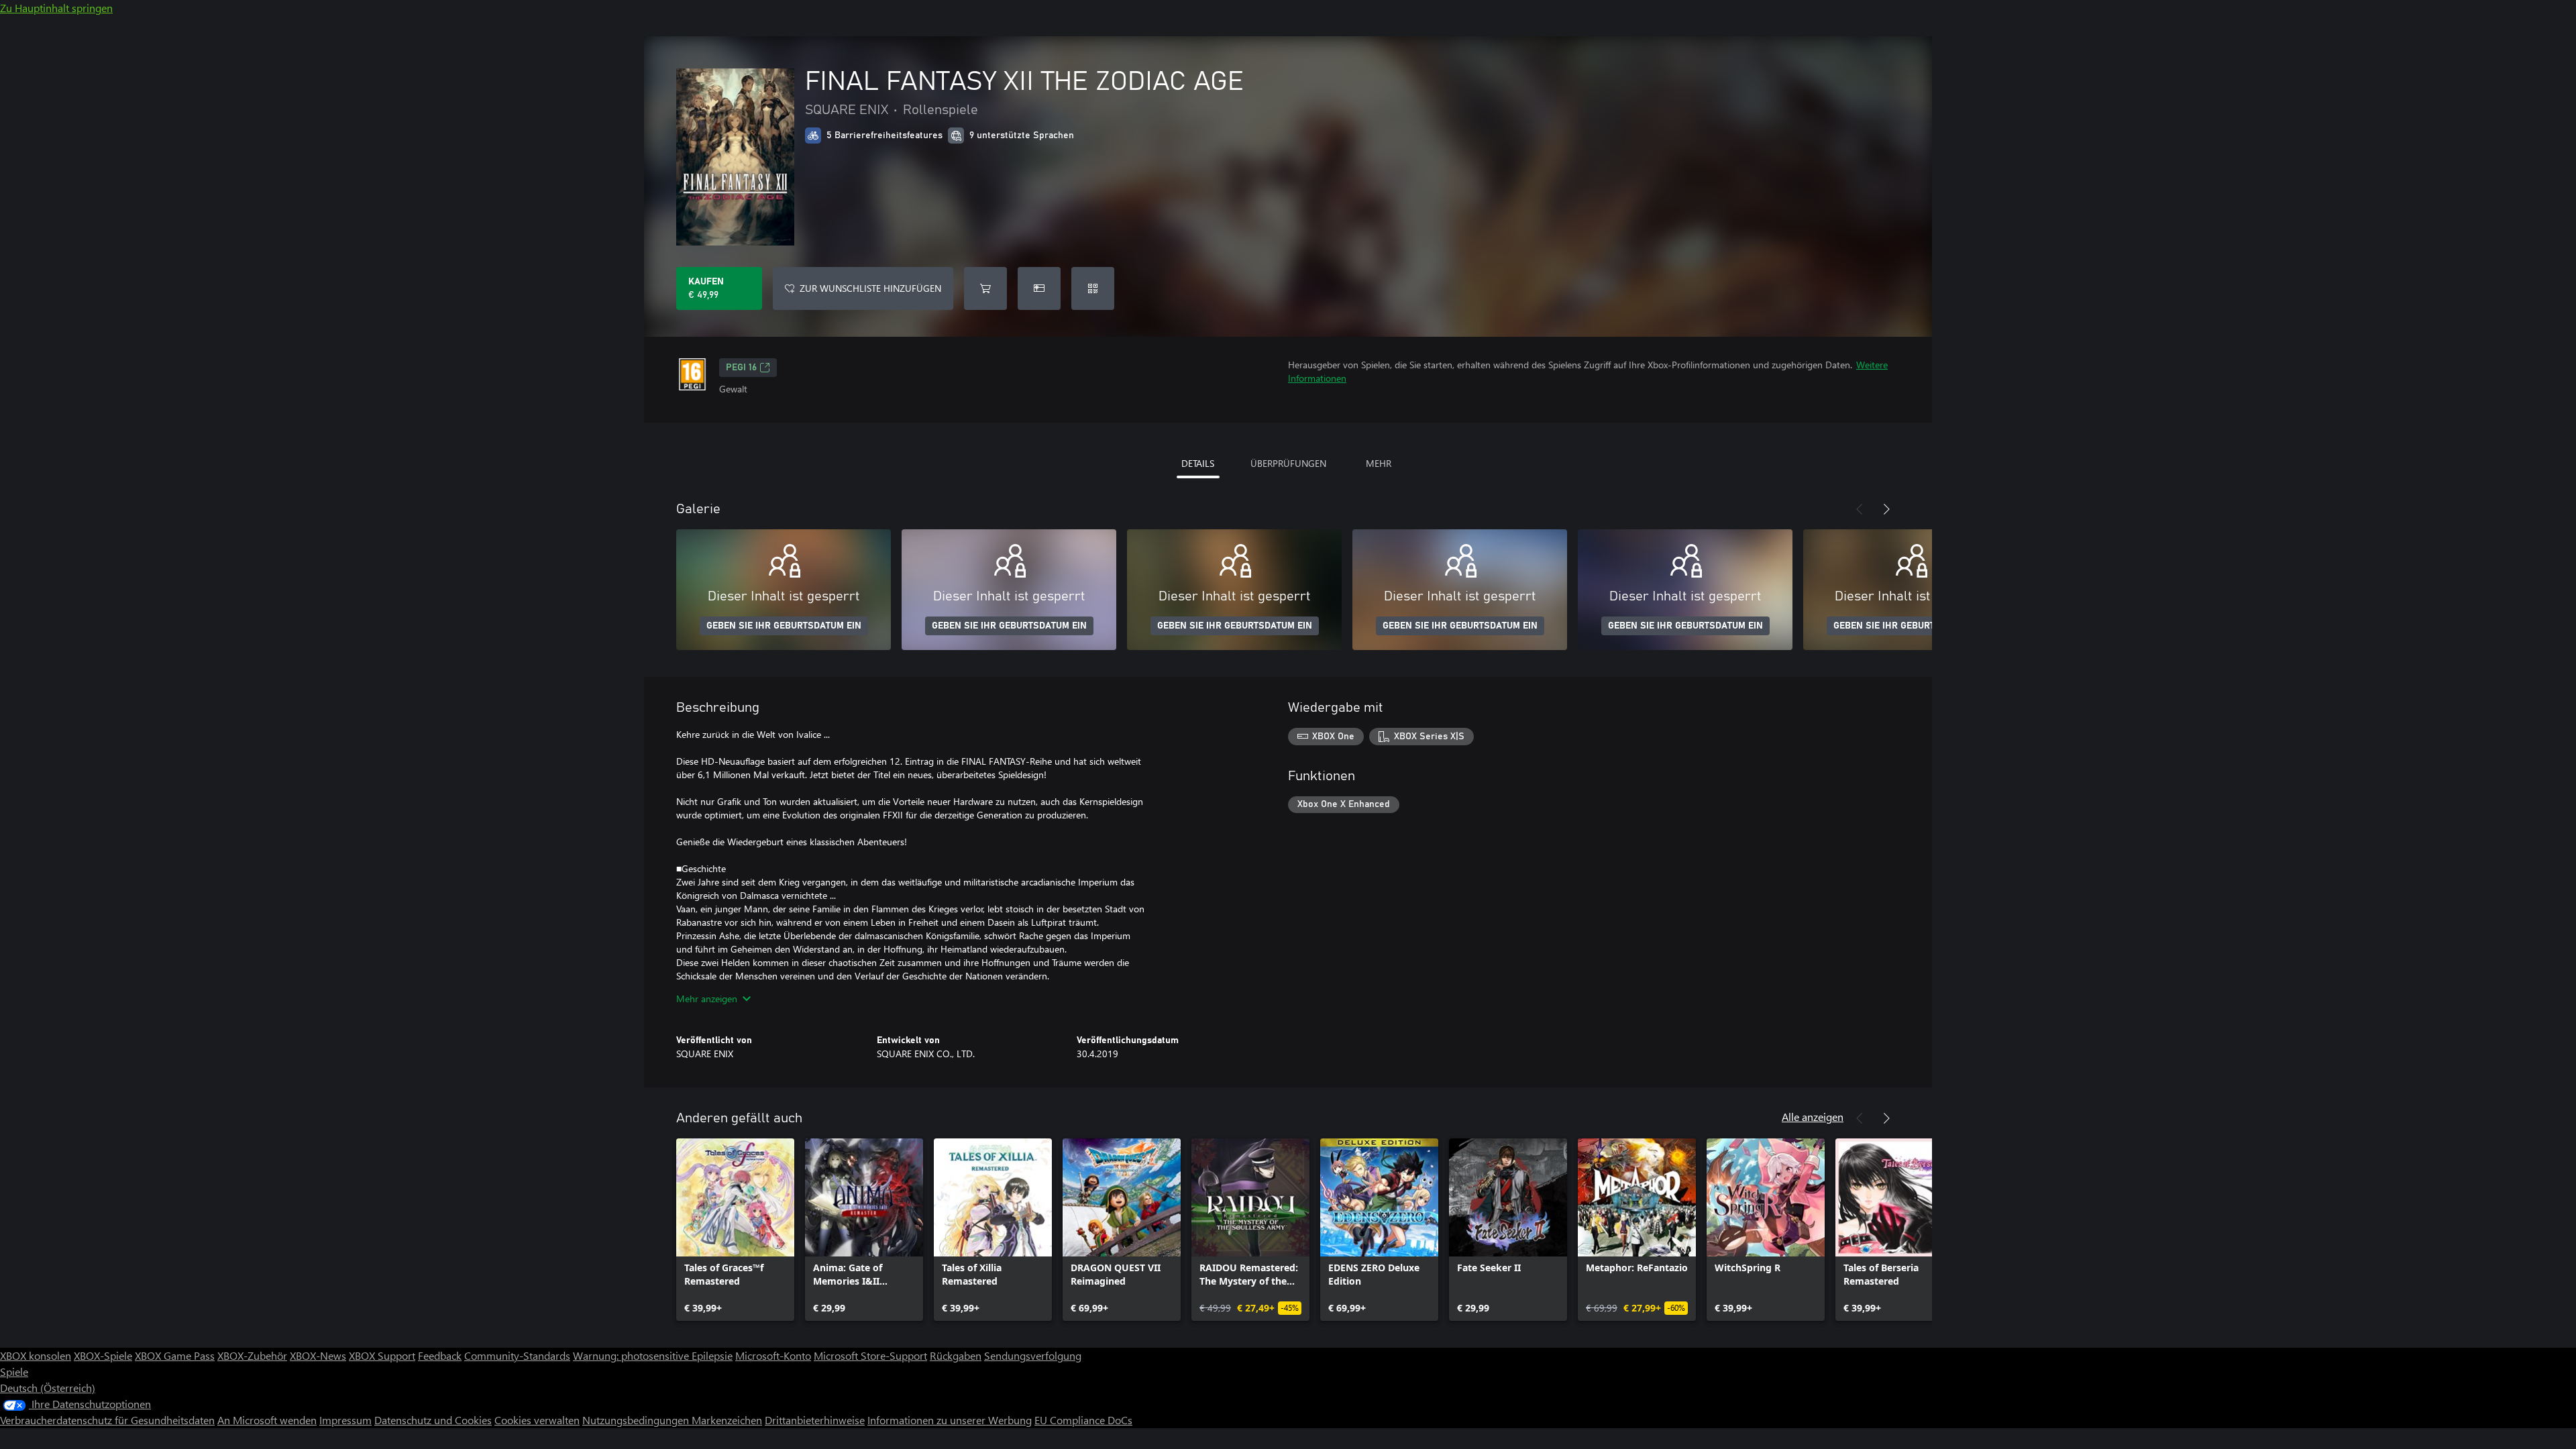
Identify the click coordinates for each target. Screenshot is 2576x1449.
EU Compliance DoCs (1083, 1420)
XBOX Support (382, 1355)
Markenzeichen (727, 1420)
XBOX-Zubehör (252, 1355)
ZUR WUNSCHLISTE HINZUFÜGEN (870, 288)
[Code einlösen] (1093, 288)
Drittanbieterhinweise (815, 1420)
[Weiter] (1886, 509)
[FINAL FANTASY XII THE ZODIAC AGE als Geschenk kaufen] (1039, 288)
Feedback (440, 1355)
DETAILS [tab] (1198, 463)
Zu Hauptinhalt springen (56, 8)
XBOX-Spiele (103, 1355)
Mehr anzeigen (707, 999)
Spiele (14, 1372)
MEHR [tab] (1379, 463)
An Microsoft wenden (267, 1420)
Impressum (345, 1420)
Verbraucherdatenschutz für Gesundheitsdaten (107, 1420)
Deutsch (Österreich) (48, 1388)
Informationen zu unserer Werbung (950, 1420)
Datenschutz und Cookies (433, 1420)
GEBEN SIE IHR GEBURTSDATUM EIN (784, 626)
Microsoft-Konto (773, 1355)
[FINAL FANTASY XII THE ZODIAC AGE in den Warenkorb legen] (985, 288)
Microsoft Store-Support (870, 1355)
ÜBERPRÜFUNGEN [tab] (1288, 463)
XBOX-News (318, 1355)
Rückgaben (956, 1355)
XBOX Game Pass (175, 1355)
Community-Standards (517, 1355)
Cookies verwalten (537, 1420)
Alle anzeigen (1813, 1117)
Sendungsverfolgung (1033, 1355)
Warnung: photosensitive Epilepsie (653, 1355)
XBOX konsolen (36, 1355)
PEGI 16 (741, 368)
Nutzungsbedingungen (637, 1420)
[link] (735, 1230)
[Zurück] (1860, 509)
